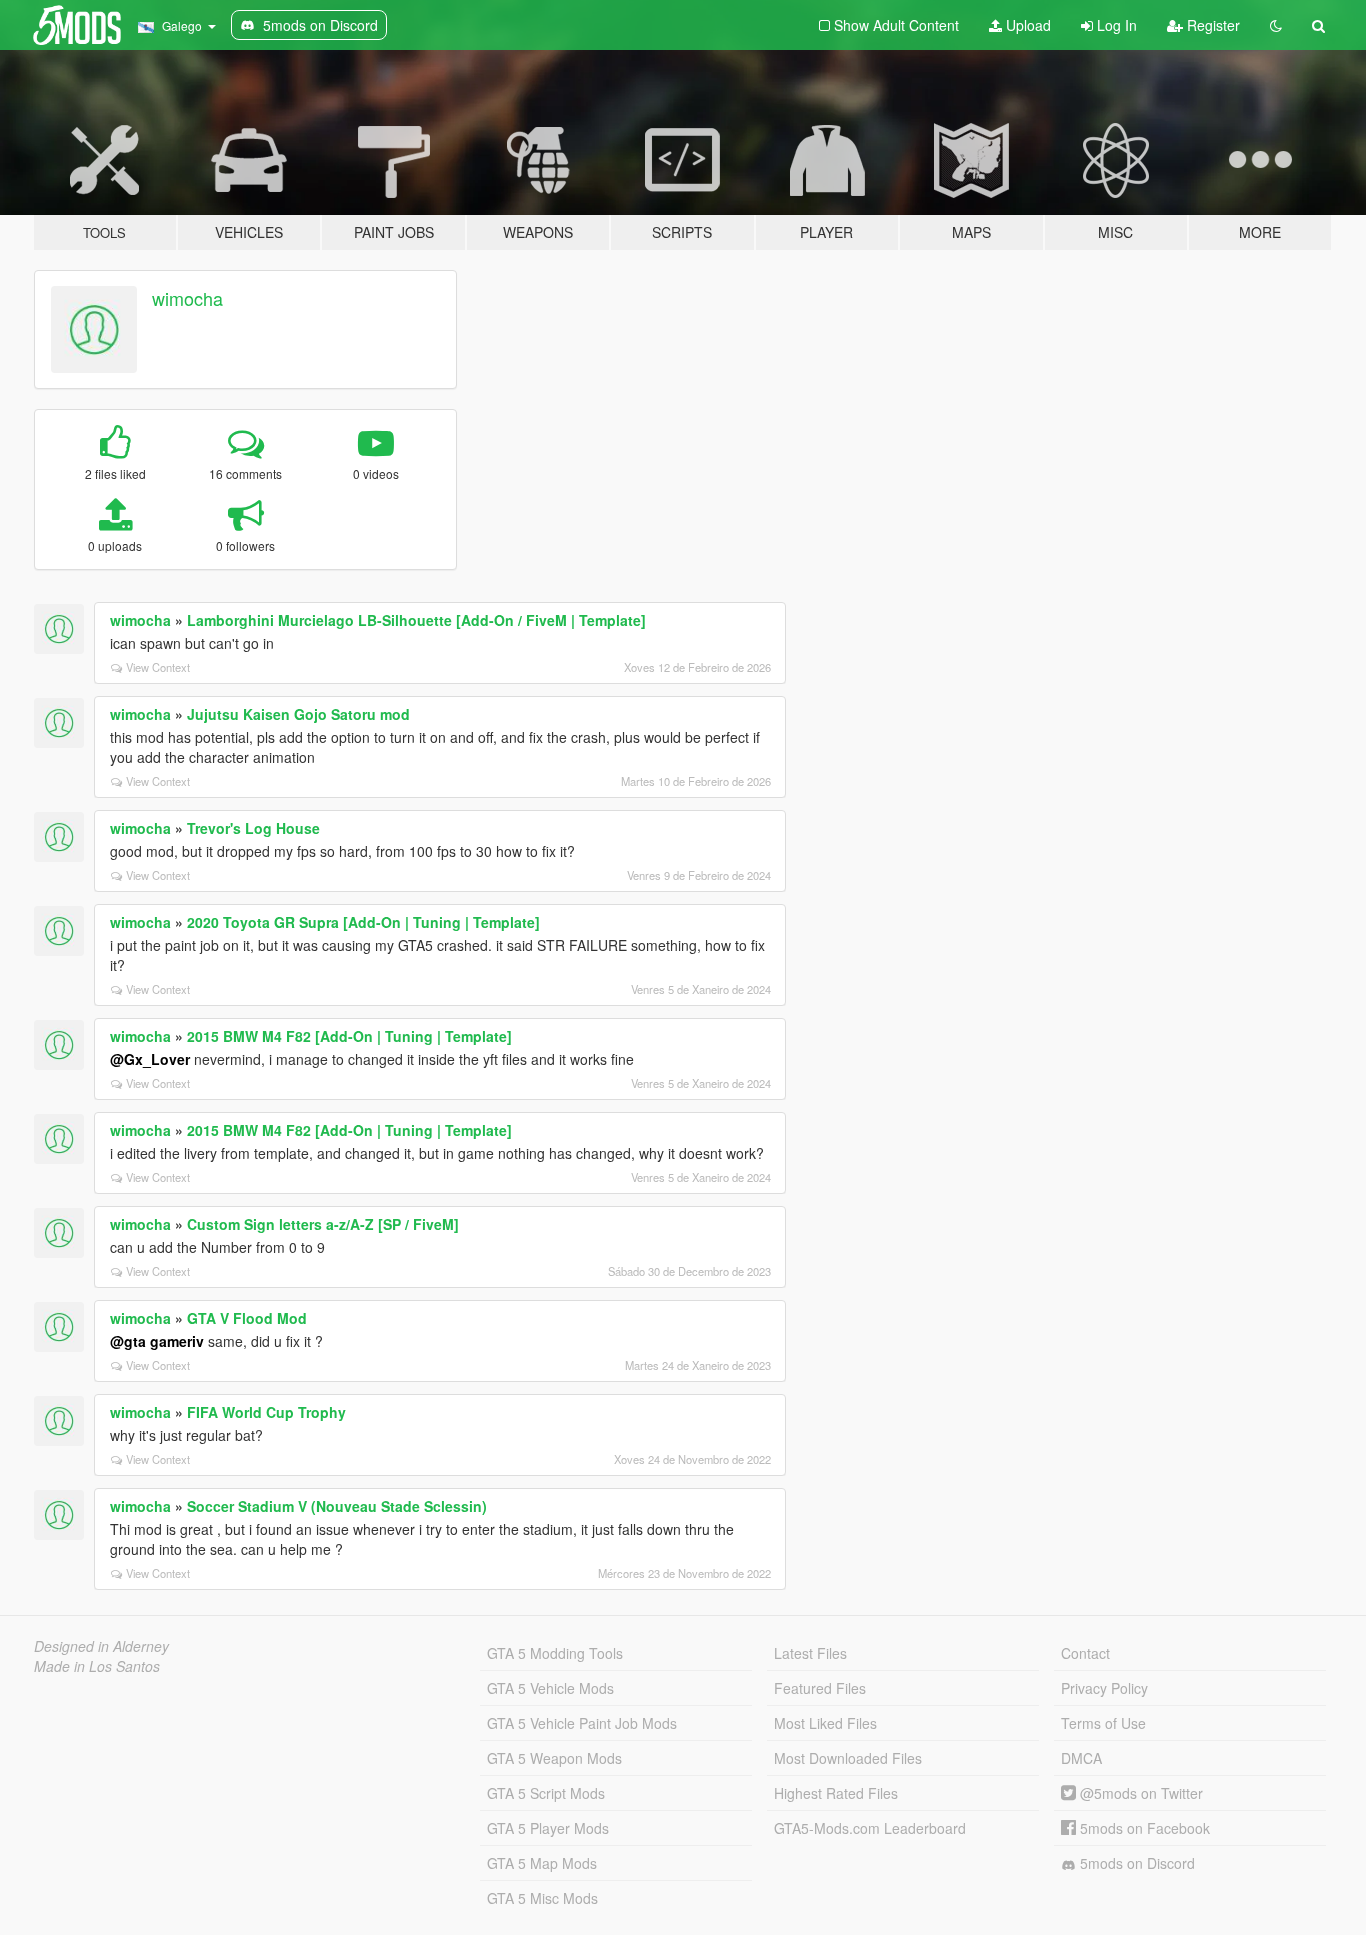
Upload (1026, 25)
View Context (158, 667)
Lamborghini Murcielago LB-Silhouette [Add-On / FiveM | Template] (416, 620)
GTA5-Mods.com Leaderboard (870, 1828)
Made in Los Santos (97, 1666)
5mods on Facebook (1143, 1828)
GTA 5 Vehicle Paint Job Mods (582, 1723)
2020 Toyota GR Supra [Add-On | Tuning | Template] (363, 922)
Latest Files (810, 1653)
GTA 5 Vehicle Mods (550, 1688)
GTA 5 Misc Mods (542, 1898)
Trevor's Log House (253, 828)
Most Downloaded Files (848, 1758)
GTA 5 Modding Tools (555, 1653)
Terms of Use (1103, 1723)
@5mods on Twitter (1139, 1793)
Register (1211, 25)
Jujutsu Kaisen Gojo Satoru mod (298, 714)
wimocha (187, 298)
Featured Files (820, 1688)
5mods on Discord (1135, 1863)
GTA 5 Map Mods (542, 1863)
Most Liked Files (825, 1723)
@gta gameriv (157, 1341)
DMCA (1081, 1758)
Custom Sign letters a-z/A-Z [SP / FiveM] (323, 1224)
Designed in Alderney (101, 1646)
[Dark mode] (1276, 25)
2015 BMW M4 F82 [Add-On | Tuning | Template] (349, 1036)
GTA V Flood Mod (247, 1318)
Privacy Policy (1104, 1688)
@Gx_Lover (150, 1059)
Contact (1085, 1653)
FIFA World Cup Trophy (266, 1412)
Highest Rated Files (836, 1793)
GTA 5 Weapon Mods (554, 1758)
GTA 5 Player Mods (548, 1828)
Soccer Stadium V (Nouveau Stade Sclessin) (337, 1506)
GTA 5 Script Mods (546, 1793)
